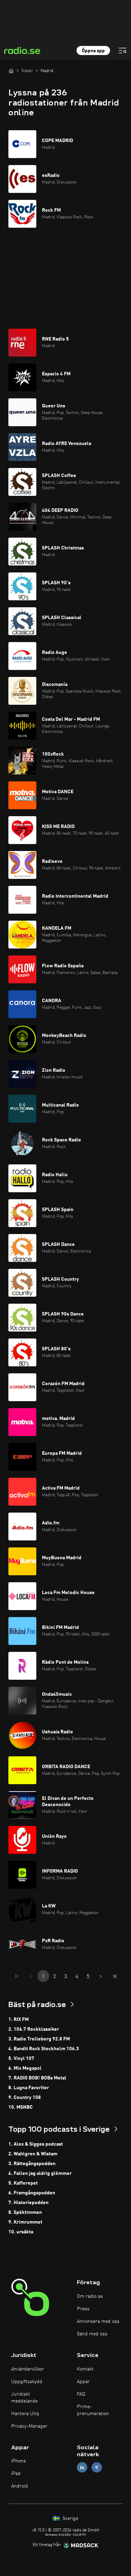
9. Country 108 (25, 2098)
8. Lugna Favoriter (29, 2088)
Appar (83, 2382)
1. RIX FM (19, 2020)
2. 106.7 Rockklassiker (34, 2029)
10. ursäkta (21, 2232)
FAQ (81, 2394)
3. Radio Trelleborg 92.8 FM (39, 2039)
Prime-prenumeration (93, 2410)
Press (83, 2309)
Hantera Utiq (25, 2414)
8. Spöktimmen (25, 2212)
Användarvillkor (28, 2369)
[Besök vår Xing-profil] (97, 2468)
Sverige (70, 2519)
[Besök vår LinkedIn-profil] (82, 2468)
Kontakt (85, 2369)
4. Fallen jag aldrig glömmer (40, 2173)
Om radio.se (90, 2296)
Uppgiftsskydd (27, 2382)
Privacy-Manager (29, 2426)
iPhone (19, 2461)
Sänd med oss (92, 2334)
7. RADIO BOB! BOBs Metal (37, 2078)
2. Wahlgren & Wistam (33, 2154)
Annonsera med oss (98, 2321)
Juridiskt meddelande (24, 2398)
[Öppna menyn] (123, 50)
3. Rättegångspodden (32, 2164)
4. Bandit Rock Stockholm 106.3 (44, 2049)
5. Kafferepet (23, 2183)
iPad (16, 2474)
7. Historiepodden (28, 2203)
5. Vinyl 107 (21, 2059)
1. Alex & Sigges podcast (36, 2144)
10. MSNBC (21, 2107)
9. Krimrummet (25, 2222)
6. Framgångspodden (32, 2193)
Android (20, 2486)
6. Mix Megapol (25, 2068)
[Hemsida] (11, 71)
